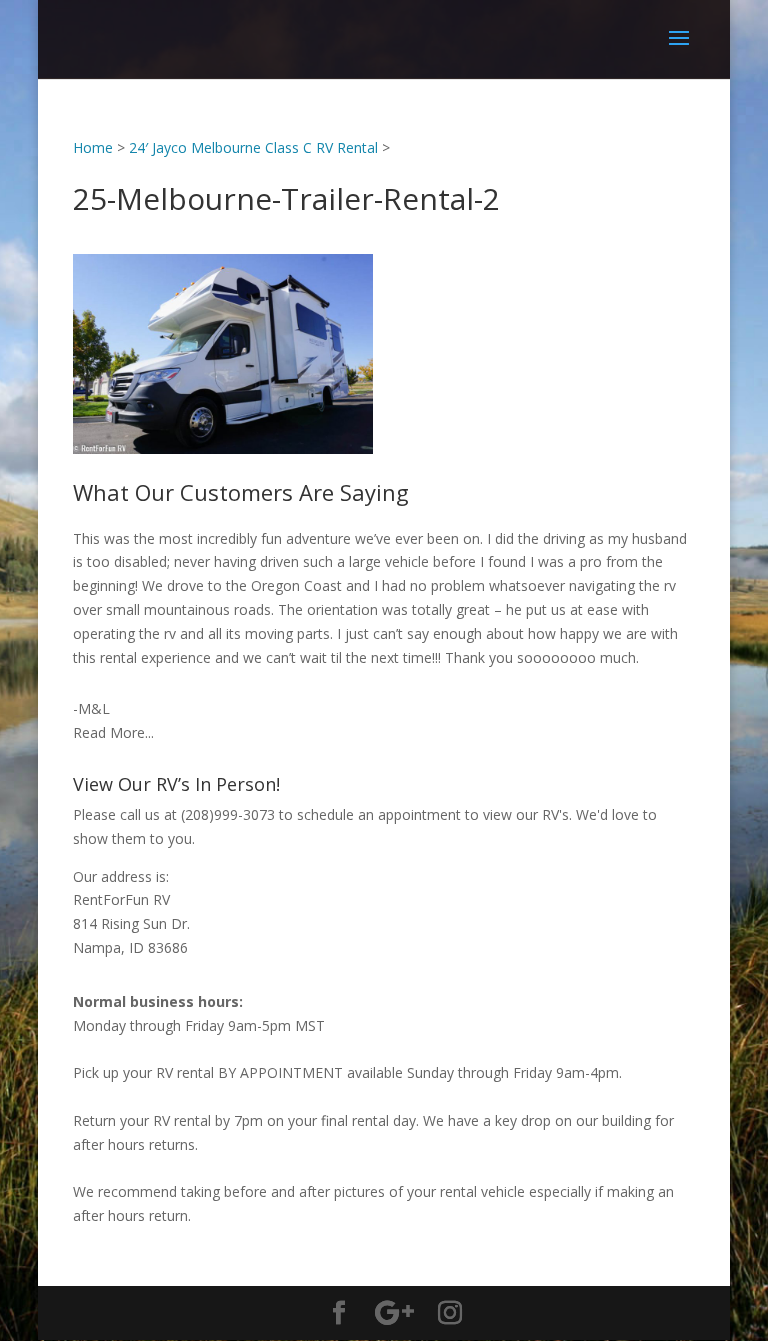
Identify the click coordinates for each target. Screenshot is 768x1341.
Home (93, 147)
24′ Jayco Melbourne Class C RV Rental (253, 147)
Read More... (113, 732)
